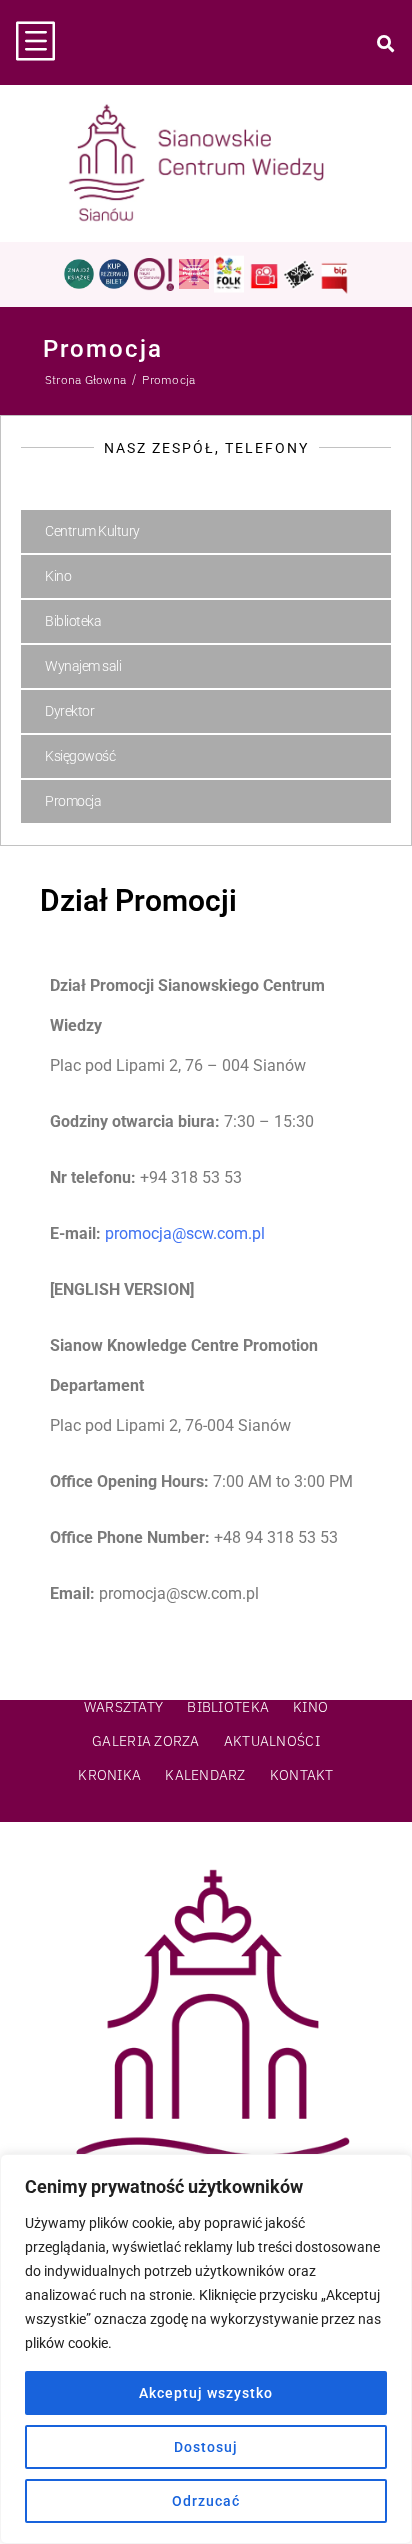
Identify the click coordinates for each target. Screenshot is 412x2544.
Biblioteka (73, 621)
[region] (206, 2349)
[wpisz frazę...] (385, 43)
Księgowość (80, 756)
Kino (58, 576)
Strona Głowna (85, 379)
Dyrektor (69, 711)
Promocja (73, 801)
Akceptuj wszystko (206, 2393)
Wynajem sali (83, 666)
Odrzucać (206, 2501)
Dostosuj (206, 2447)
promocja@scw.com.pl (185, 1233)
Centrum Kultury (92, 531)
